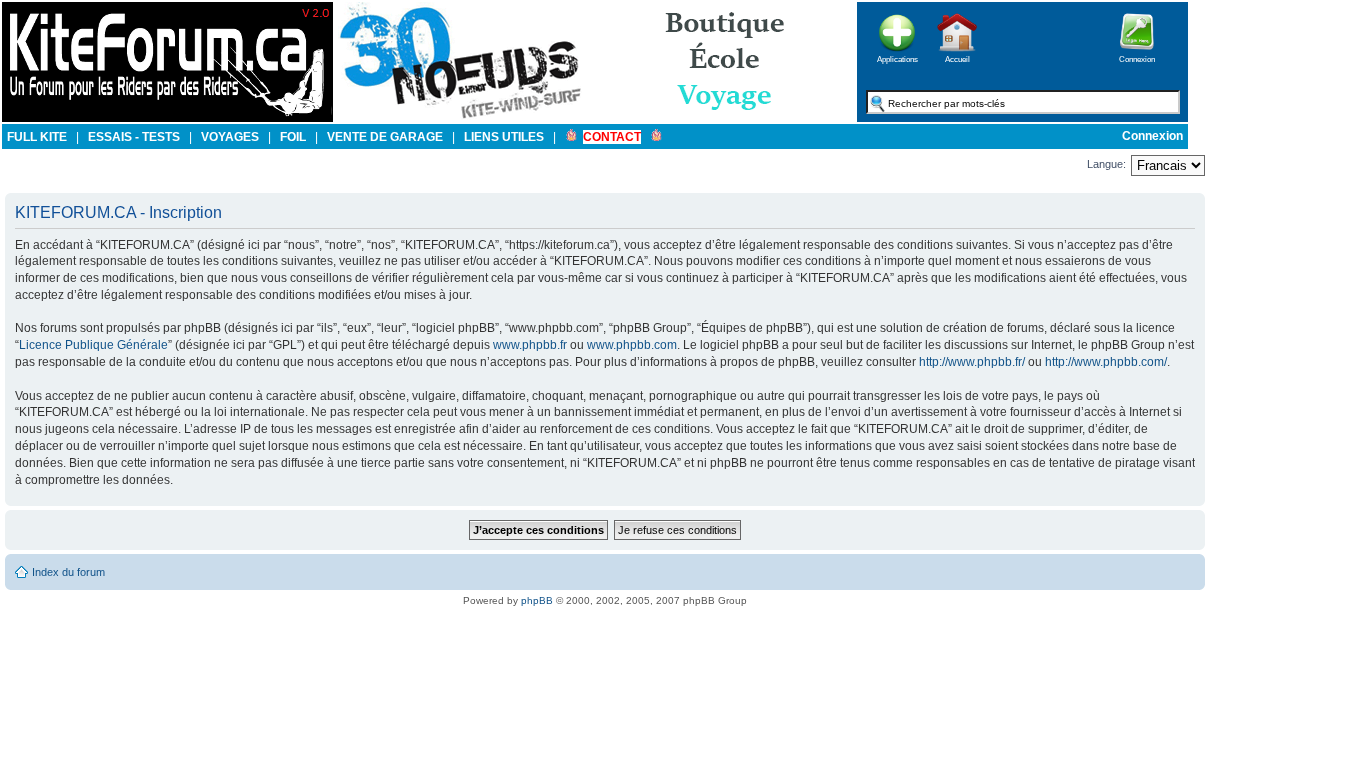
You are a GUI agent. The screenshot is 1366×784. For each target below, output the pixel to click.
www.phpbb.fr (530, 345)
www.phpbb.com (632, 345)
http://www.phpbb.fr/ (972, 362)
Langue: (1106, 164)
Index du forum (68, 572)
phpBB (537, 600)
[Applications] (897, 57)
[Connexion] (1137, 57)
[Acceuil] (167, 118)
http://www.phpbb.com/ (1106, 362)
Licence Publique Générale (93, 345)
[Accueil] (957, 57)
